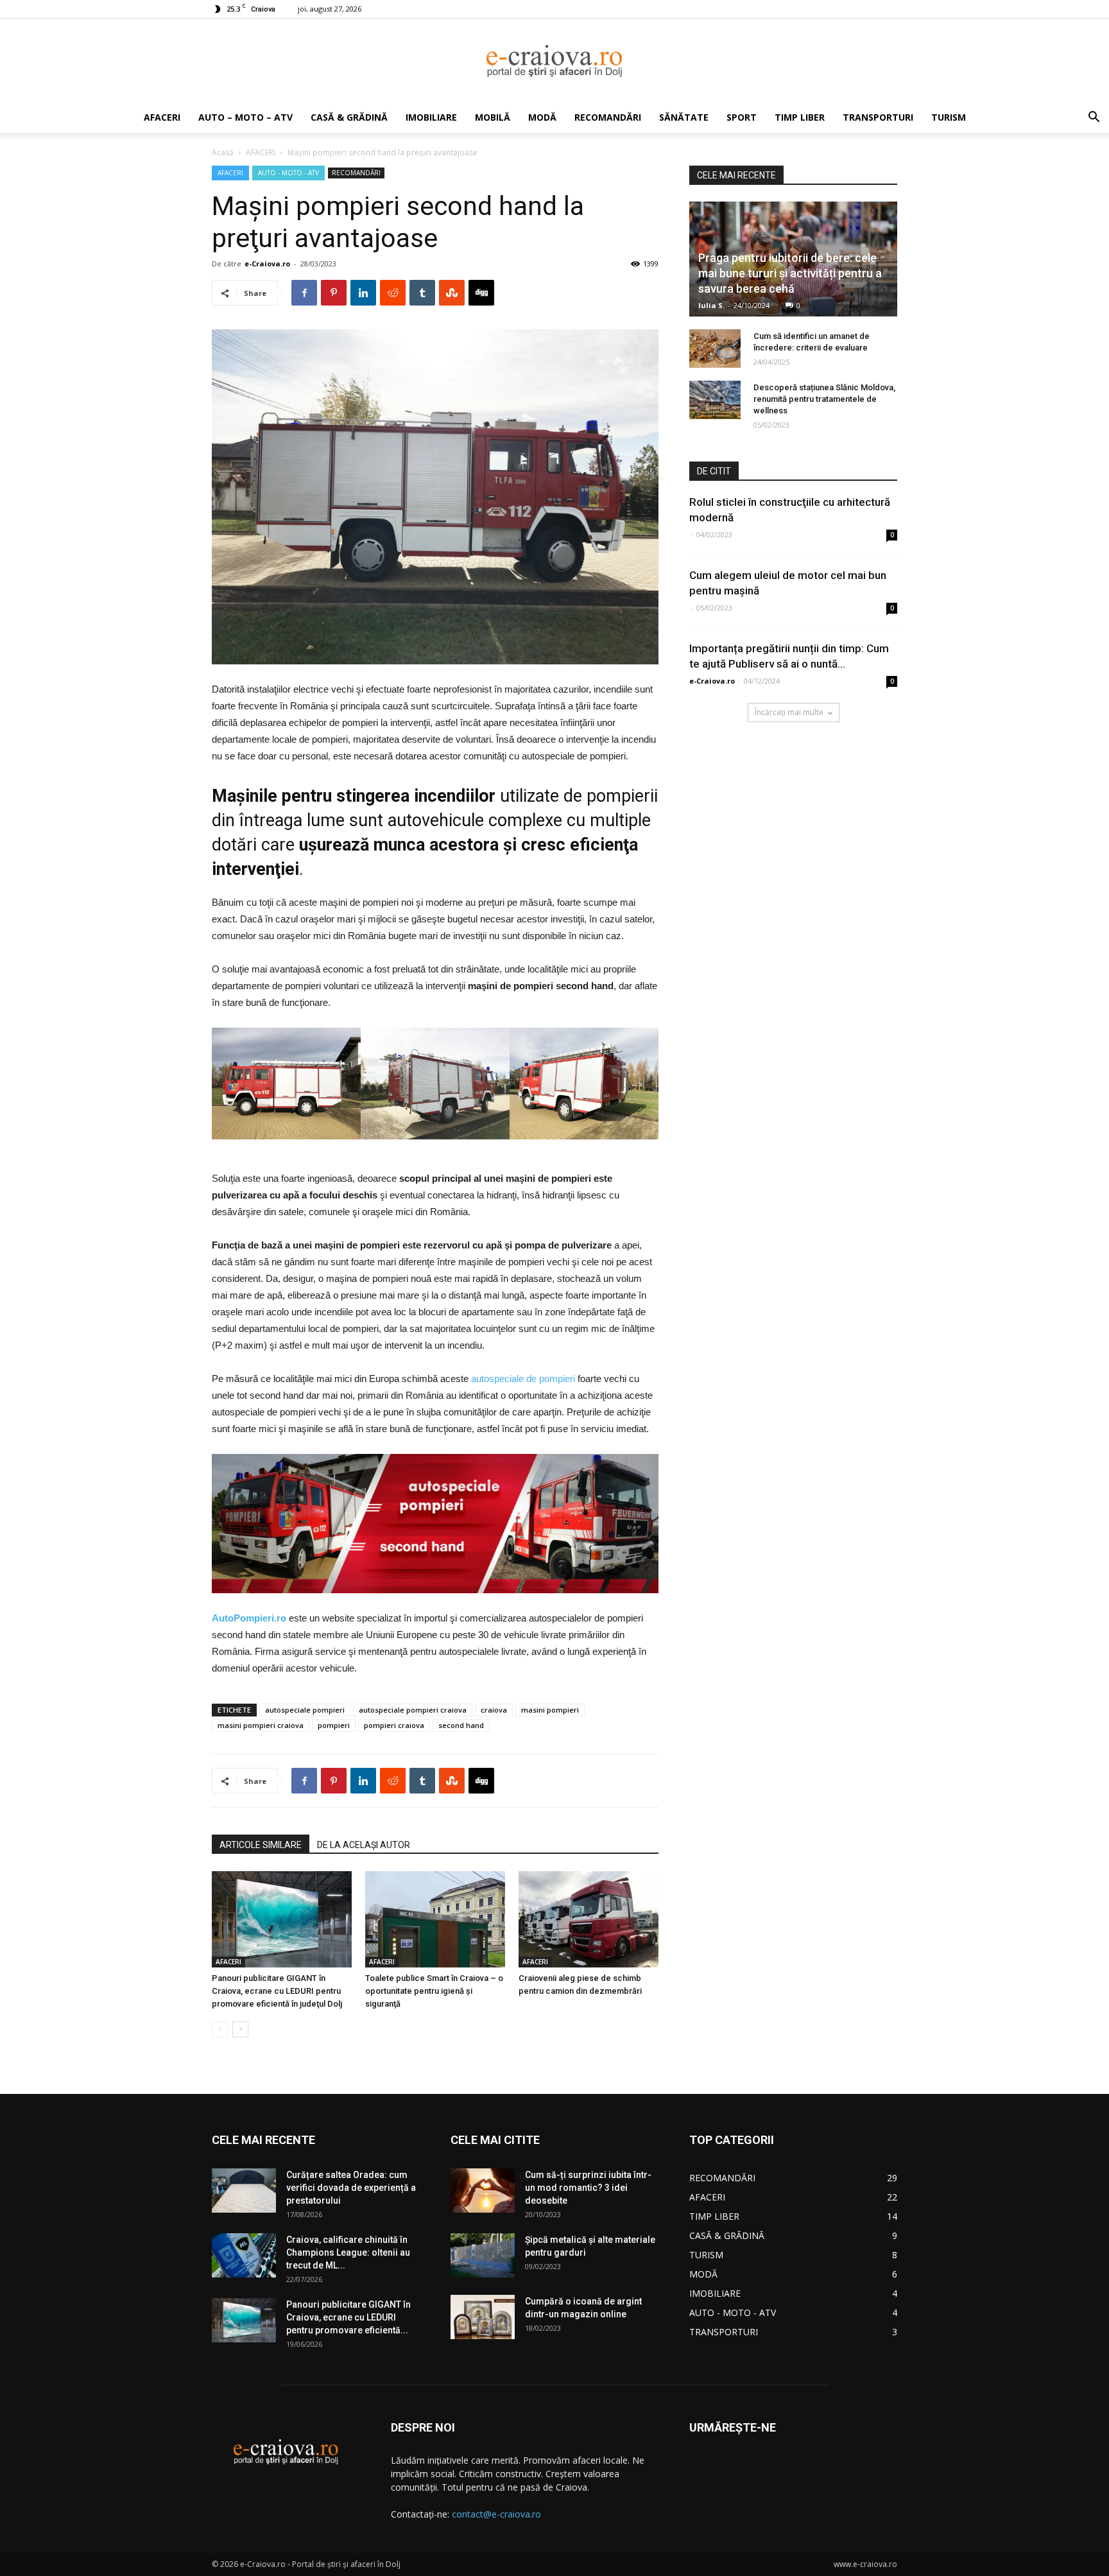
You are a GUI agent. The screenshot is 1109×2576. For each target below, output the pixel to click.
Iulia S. (711, 305)
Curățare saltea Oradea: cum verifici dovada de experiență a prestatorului (351, 2188)
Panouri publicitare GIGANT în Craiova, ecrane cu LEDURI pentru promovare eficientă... (348, 2317)
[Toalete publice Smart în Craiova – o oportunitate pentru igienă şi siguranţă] (435, 1919)
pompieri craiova (394, 1725)
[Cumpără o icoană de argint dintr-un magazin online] (483, 2317)
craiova (494, 1710)
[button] (1094, 118)
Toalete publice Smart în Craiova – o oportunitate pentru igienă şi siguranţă (434, 1991)
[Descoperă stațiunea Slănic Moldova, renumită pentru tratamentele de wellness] (715, 400)
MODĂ (542, 117)
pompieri (334, 1725)
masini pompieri (550, 1710)
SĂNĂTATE (684, 117)
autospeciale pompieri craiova (413, 1710)
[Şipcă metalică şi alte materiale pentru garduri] (483, 2255)
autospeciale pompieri (305, 1710)
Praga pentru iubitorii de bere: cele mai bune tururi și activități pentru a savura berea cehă (790, 273)
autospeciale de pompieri (523, 1379)
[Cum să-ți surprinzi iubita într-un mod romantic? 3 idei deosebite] (483, 2191)
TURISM (949, 117)
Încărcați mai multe (789, 712)
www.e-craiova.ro (865, 2564)
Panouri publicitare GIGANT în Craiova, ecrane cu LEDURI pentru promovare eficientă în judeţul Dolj (277, 1991)
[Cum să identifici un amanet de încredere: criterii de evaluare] (715, 349)
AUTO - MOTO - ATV (288, 173)
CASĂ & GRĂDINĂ (349, 117)
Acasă (223, 152)
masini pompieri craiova (261, 1725)
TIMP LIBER (800, 117)
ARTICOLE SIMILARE (261, 1845)
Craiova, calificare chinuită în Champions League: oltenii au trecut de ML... (348, 2252)
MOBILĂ (493, 117)
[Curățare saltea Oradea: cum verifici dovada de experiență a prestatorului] (244, 2191)
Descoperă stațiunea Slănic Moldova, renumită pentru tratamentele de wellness (824, 399)
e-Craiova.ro (267, 264)
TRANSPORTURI (878, 117)
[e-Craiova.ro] (554, 61)
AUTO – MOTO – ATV (245, 117)
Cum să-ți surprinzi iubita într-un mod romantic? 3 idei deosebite (588, 2188)
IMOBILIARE (431, 117)
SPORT (742, 117)
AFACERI (162, 117)
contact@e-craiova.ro (496, 2514)
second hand (461, 1725)
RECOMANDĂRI (608, 117)
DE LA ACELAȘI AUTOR (364, 1845)
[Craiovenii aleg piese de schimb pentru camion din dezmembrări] (589, 1919)
